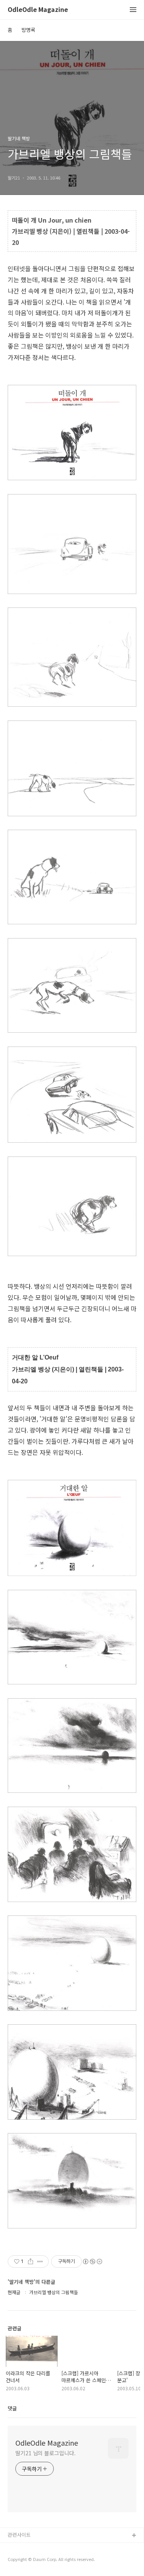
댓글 (12, 2408)
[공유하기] (31, 2261)
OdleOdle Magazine (38, 10)
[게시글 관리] (40, 2261)
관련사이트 (19, 2535)
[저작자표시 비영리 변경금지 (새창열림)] (92, 2261)
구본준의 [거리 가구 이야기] (37, 2560)
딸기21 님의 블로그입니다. (46, 2453)
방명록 (28, 30)
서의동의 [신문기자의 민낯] (36, 2548)
